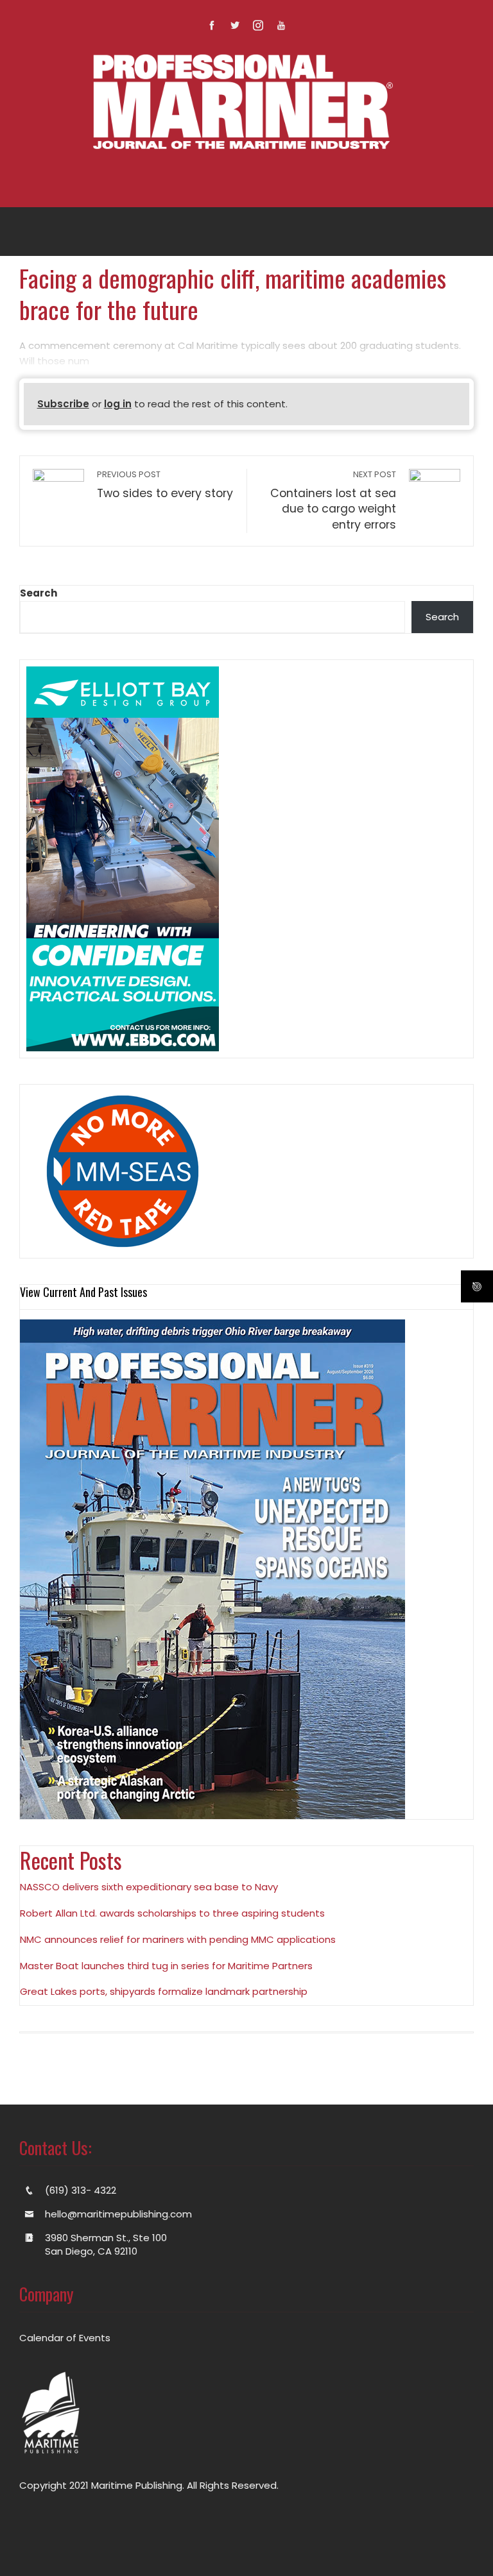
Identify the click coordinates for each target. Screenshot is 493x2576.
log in (118, 404)
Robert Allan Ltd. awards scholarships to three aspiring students (172, 1913)
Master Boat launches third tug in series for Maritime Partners (166, 1966)
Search (39, 593)
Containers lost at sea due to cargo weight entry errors (333, 501)
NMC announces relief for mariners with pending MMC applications (178, 1939)
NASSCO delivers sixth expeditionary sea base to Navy (149, 1887)
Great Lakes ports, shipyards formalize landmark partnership (164, 1991)
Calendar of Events (65, 2338)
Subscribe (63, 404)
